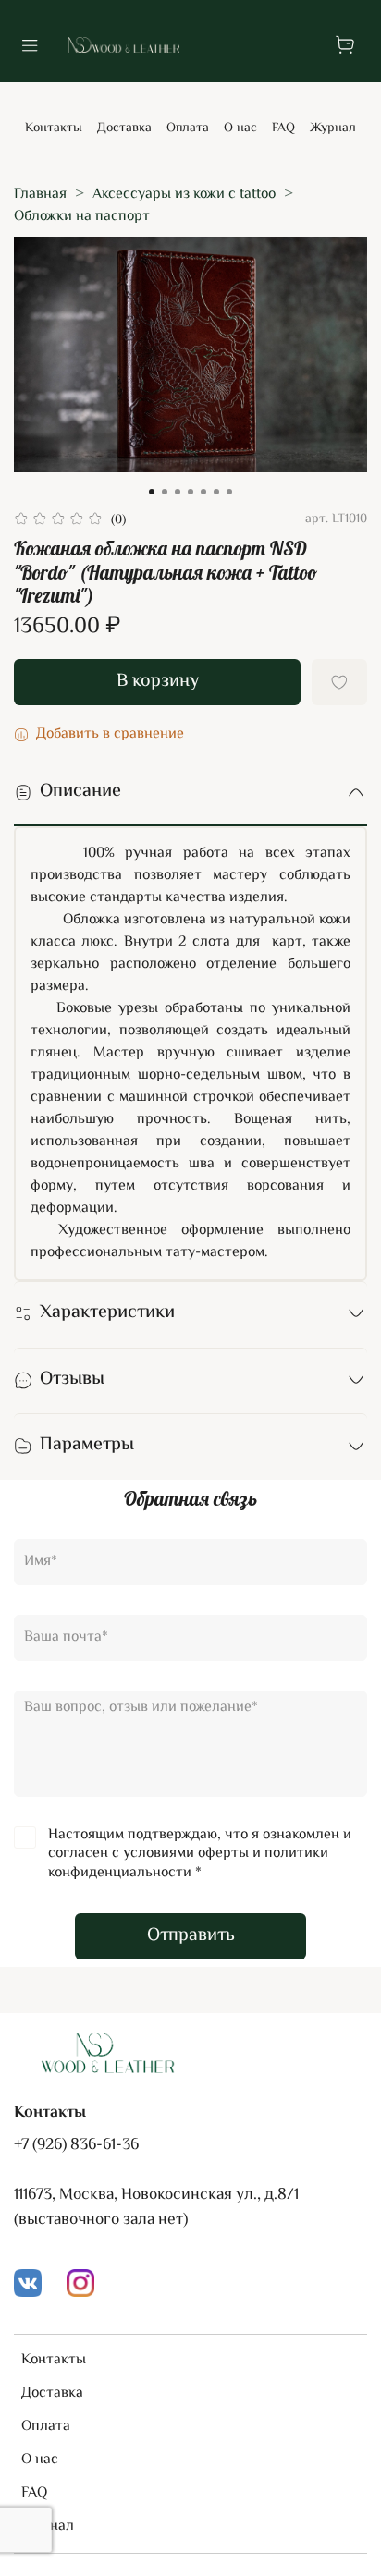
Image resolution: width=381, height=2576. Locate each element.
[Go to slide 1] (152, 492)
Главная (40, 195)
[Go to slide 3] (178, 492)
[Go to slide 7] (229, 492)
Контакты (54, 128)
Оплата (188, 128)
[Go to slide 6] (216, 492)
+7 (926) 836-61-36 (76, 2145)
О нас (240, 128)
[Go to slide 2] (165, 492)
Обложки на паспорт (82, 217)
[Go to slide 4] (190, 492)
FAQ (283, 128)
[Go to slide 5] (203, 492)
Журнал (333, 128)
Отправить (191, 1936)
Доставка (124, 128)
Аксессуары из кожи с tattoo (184, 195)
